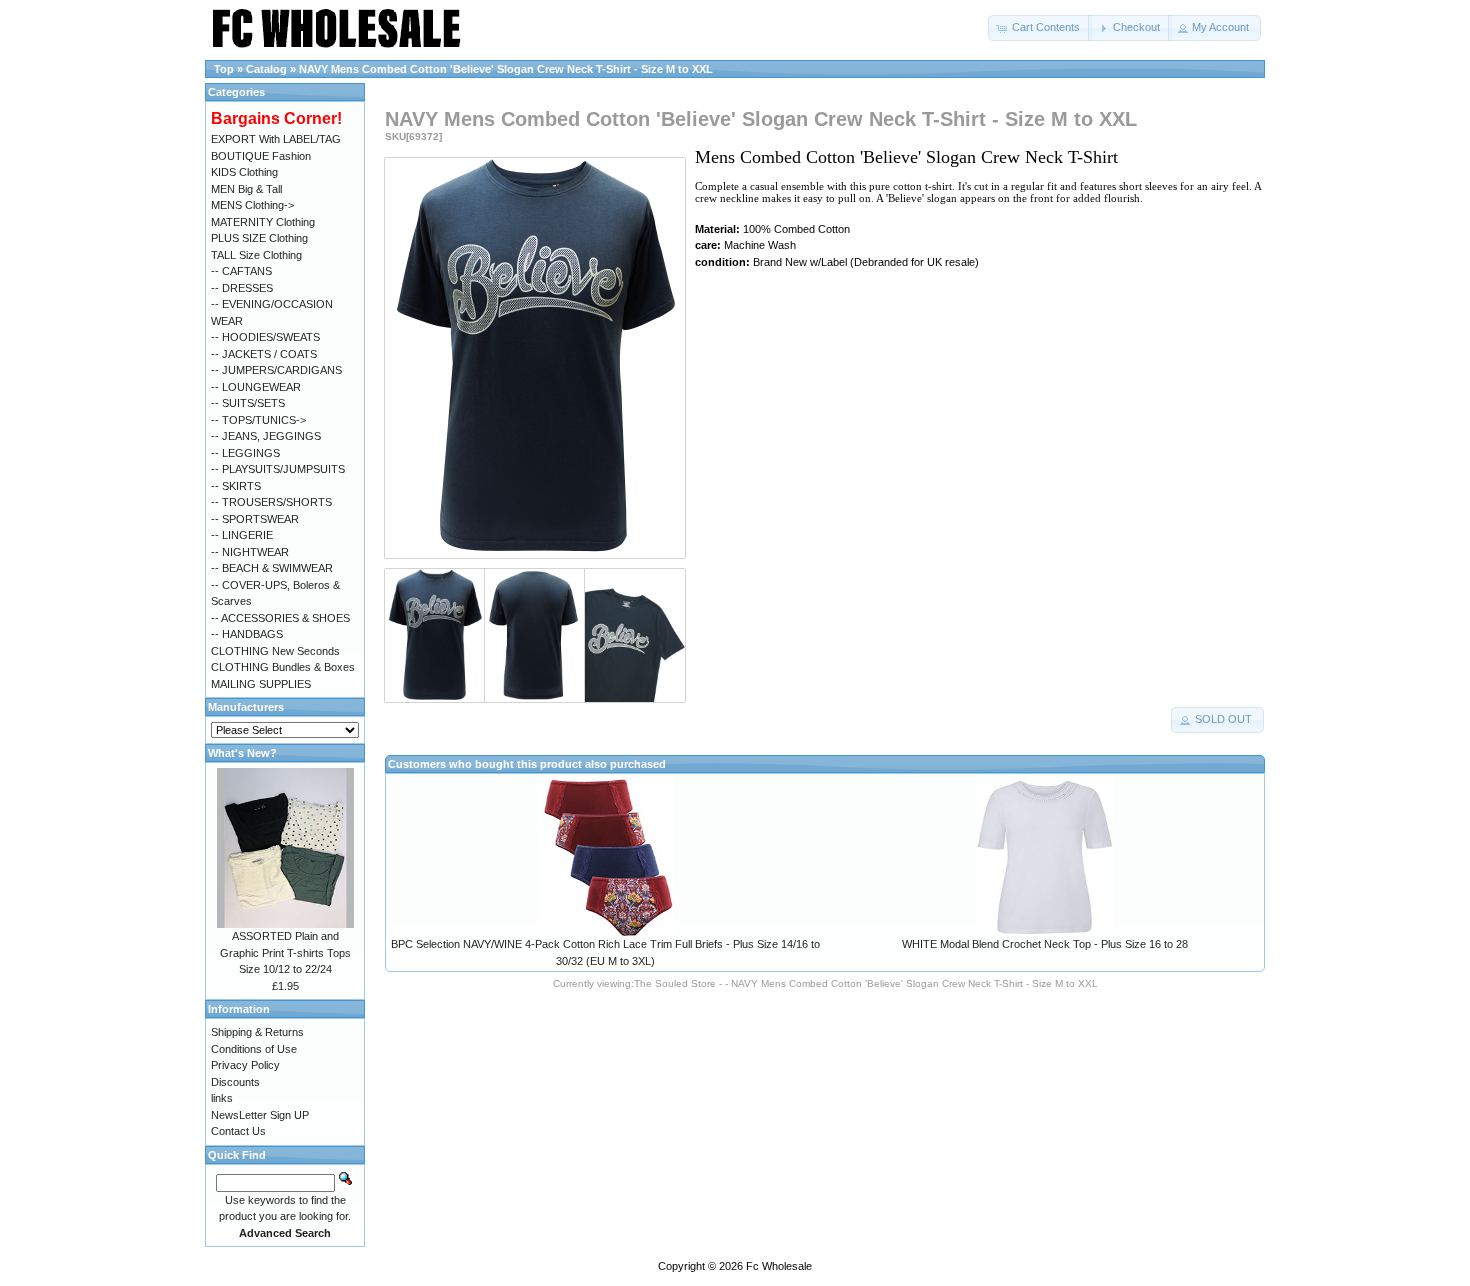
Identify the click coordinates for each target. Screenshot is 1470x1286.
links (222, 1098)
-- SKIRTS (236, 486)
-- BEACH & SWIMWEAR (272, 568)
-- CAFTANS (241, 271)
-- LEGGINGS (245, 453)
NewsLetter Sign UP (260, 1115)
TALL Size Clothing (256, 255)
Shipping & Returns (257, 1032)
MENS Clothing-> (252, 205)
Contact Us (238, 1131)
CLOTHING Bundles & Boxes (283, 667)
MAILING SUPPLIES (261, 684)
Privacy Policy (245, 1065)
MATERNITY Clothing (263, 222)
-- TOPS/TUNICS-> (258, 420)
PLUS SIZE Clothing (259, 238)
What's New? (242, 753)
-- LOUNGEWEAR (256, 387)
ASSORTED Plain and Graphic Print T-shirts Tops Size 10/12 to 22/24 (285, 952)
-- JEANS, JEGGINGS (266, 436)
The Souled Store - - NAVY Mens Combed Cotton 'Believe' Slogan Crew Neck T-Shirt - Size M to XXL (866, 983)
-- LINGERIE (242, 535)
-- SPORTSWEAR (255, 519)
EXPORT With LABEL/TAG (276, 139)
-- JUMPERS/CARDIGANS (276, 370)
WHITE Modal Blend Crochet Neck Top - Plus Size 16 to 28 (1045, 944)
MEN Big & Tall (246, 189)
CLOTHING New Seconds (275, 651)
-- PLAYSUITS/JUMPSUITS (278, 469)
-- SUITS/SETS (248, 403)
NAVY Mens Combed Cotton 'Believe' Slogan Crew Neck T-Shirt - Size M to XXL (506, 69)
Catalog (266, 69)
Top (224, 69)
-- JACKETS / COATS (264, 354)
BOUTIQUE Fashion (261, 156)
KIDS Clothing (244, 172)
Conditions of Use (254, 1049)
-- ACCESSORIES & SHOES (280, 618)
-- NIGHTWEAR (250, 552)
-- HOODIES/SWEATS (265, 337)
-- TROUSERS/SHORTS (271, 502)
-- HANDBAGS (247, 634)
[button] (1040, 28)
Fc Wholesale (779, 1266)
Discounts (235, 1082)
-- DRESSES (242, 288)
